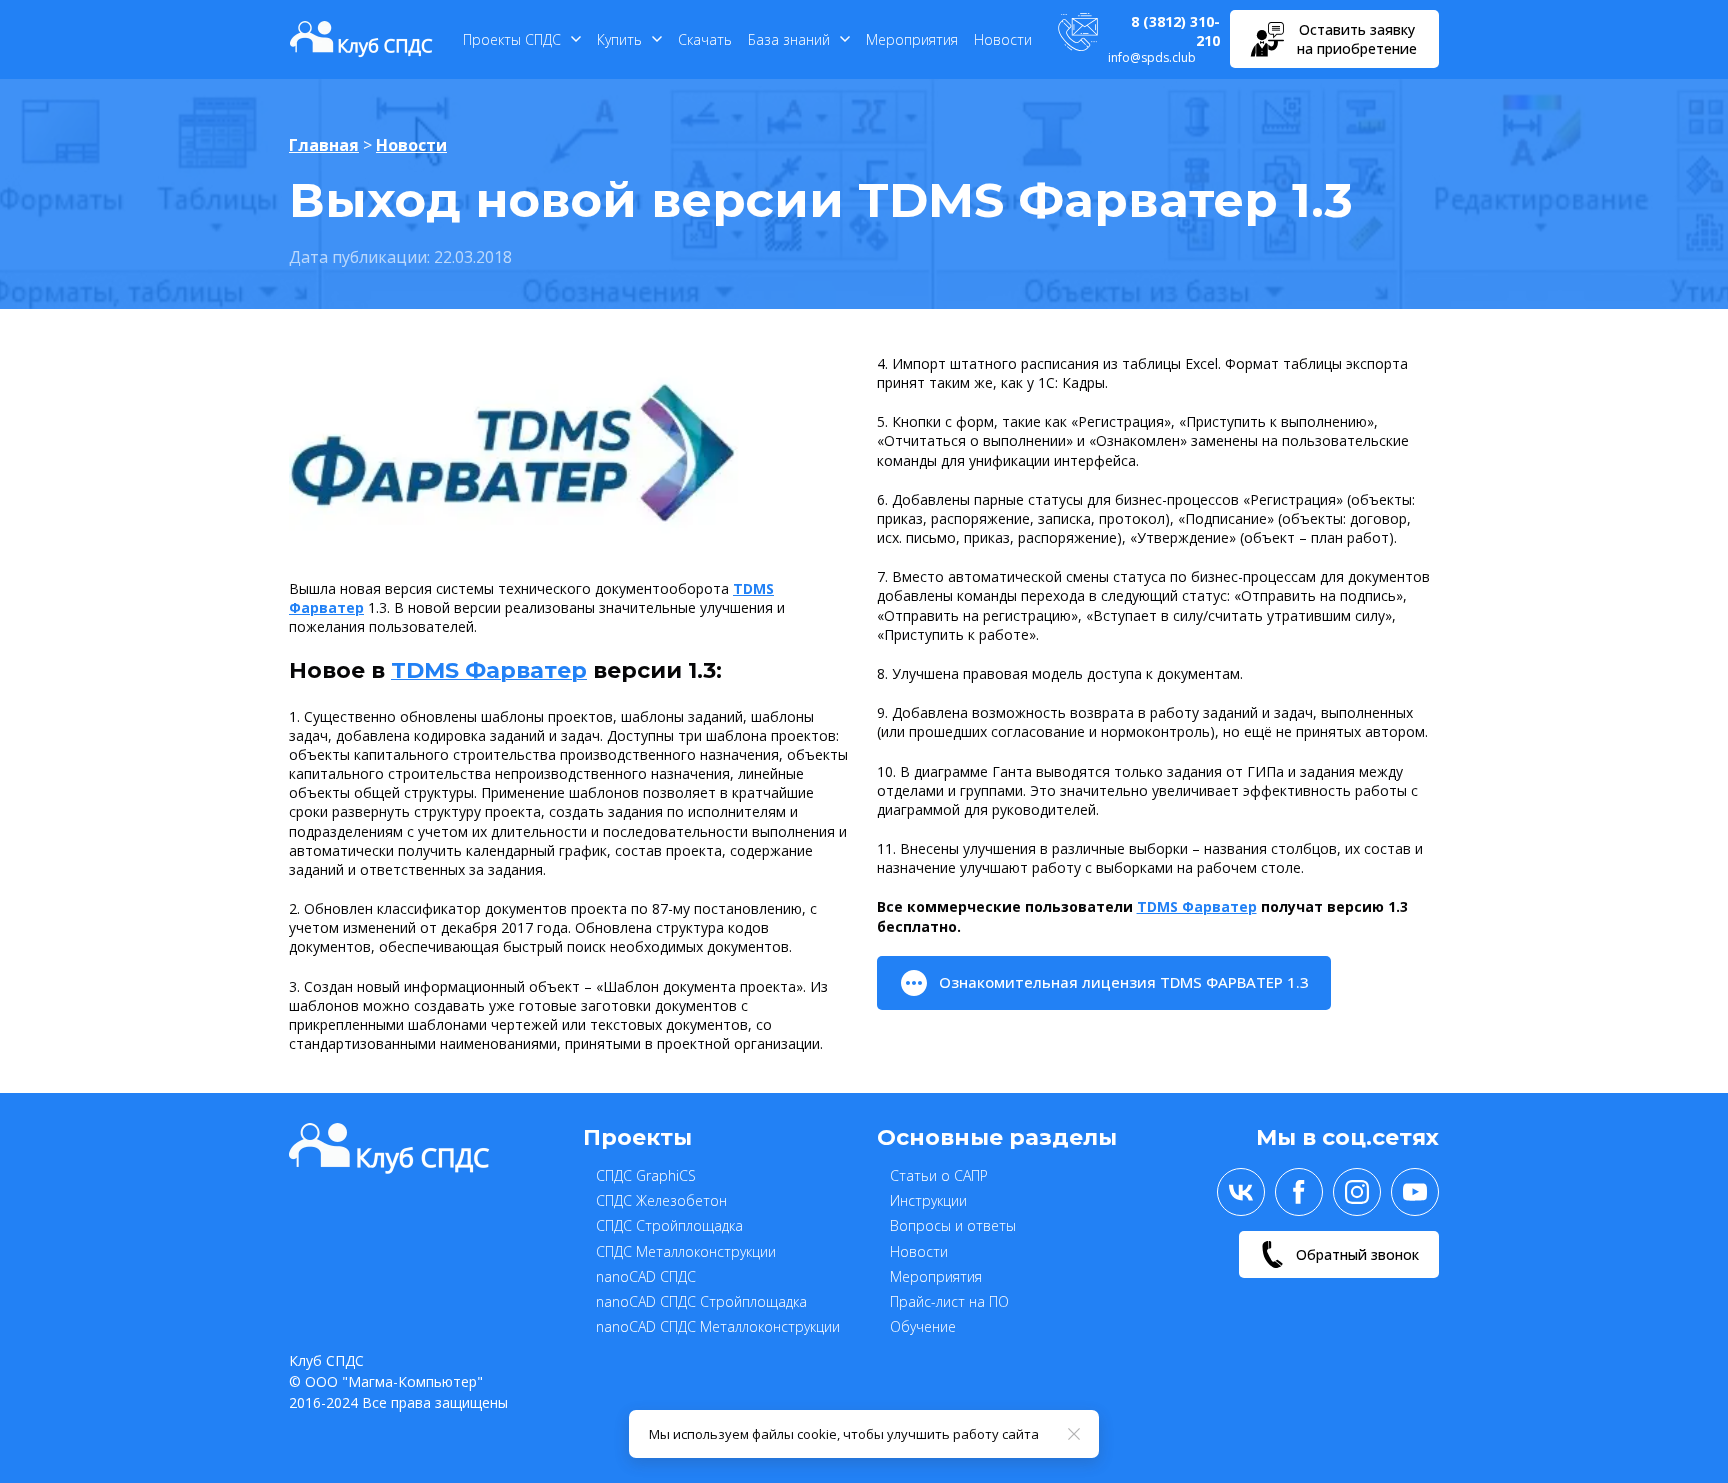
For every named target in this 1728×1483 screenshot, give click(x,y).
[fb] (1299, 1192)
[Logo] (361, 39)
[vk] (1241, 1192)
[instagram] (1357, 1192)
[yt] (1415, 1192)
